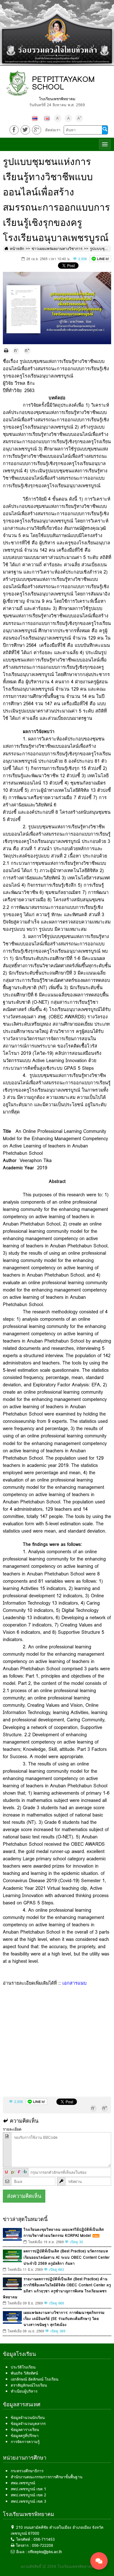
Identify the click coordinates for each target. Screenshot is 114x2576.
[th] (35, 118)
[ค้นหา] (105, 130)
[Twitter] (25, 130)
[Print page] (6, 351)
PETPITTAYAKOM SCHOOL (63, 83)
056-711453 (44, 2539)
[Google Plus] (37, 130)
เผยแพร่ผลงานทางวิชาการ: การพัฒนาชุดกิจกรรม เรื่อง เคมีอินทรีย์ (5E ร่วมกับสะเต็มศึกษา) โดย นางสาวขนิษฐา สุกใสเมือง (64, 2319)
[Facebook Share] (14, 130)
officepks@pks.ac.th (45, 2552)
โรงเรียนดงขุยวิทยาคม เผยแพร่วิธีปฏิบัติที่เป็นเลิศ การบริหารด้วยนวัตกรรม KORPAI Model (64, 2232)
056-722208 (43, 2545)
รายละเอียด (12, 2129)
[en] (47, 118)
